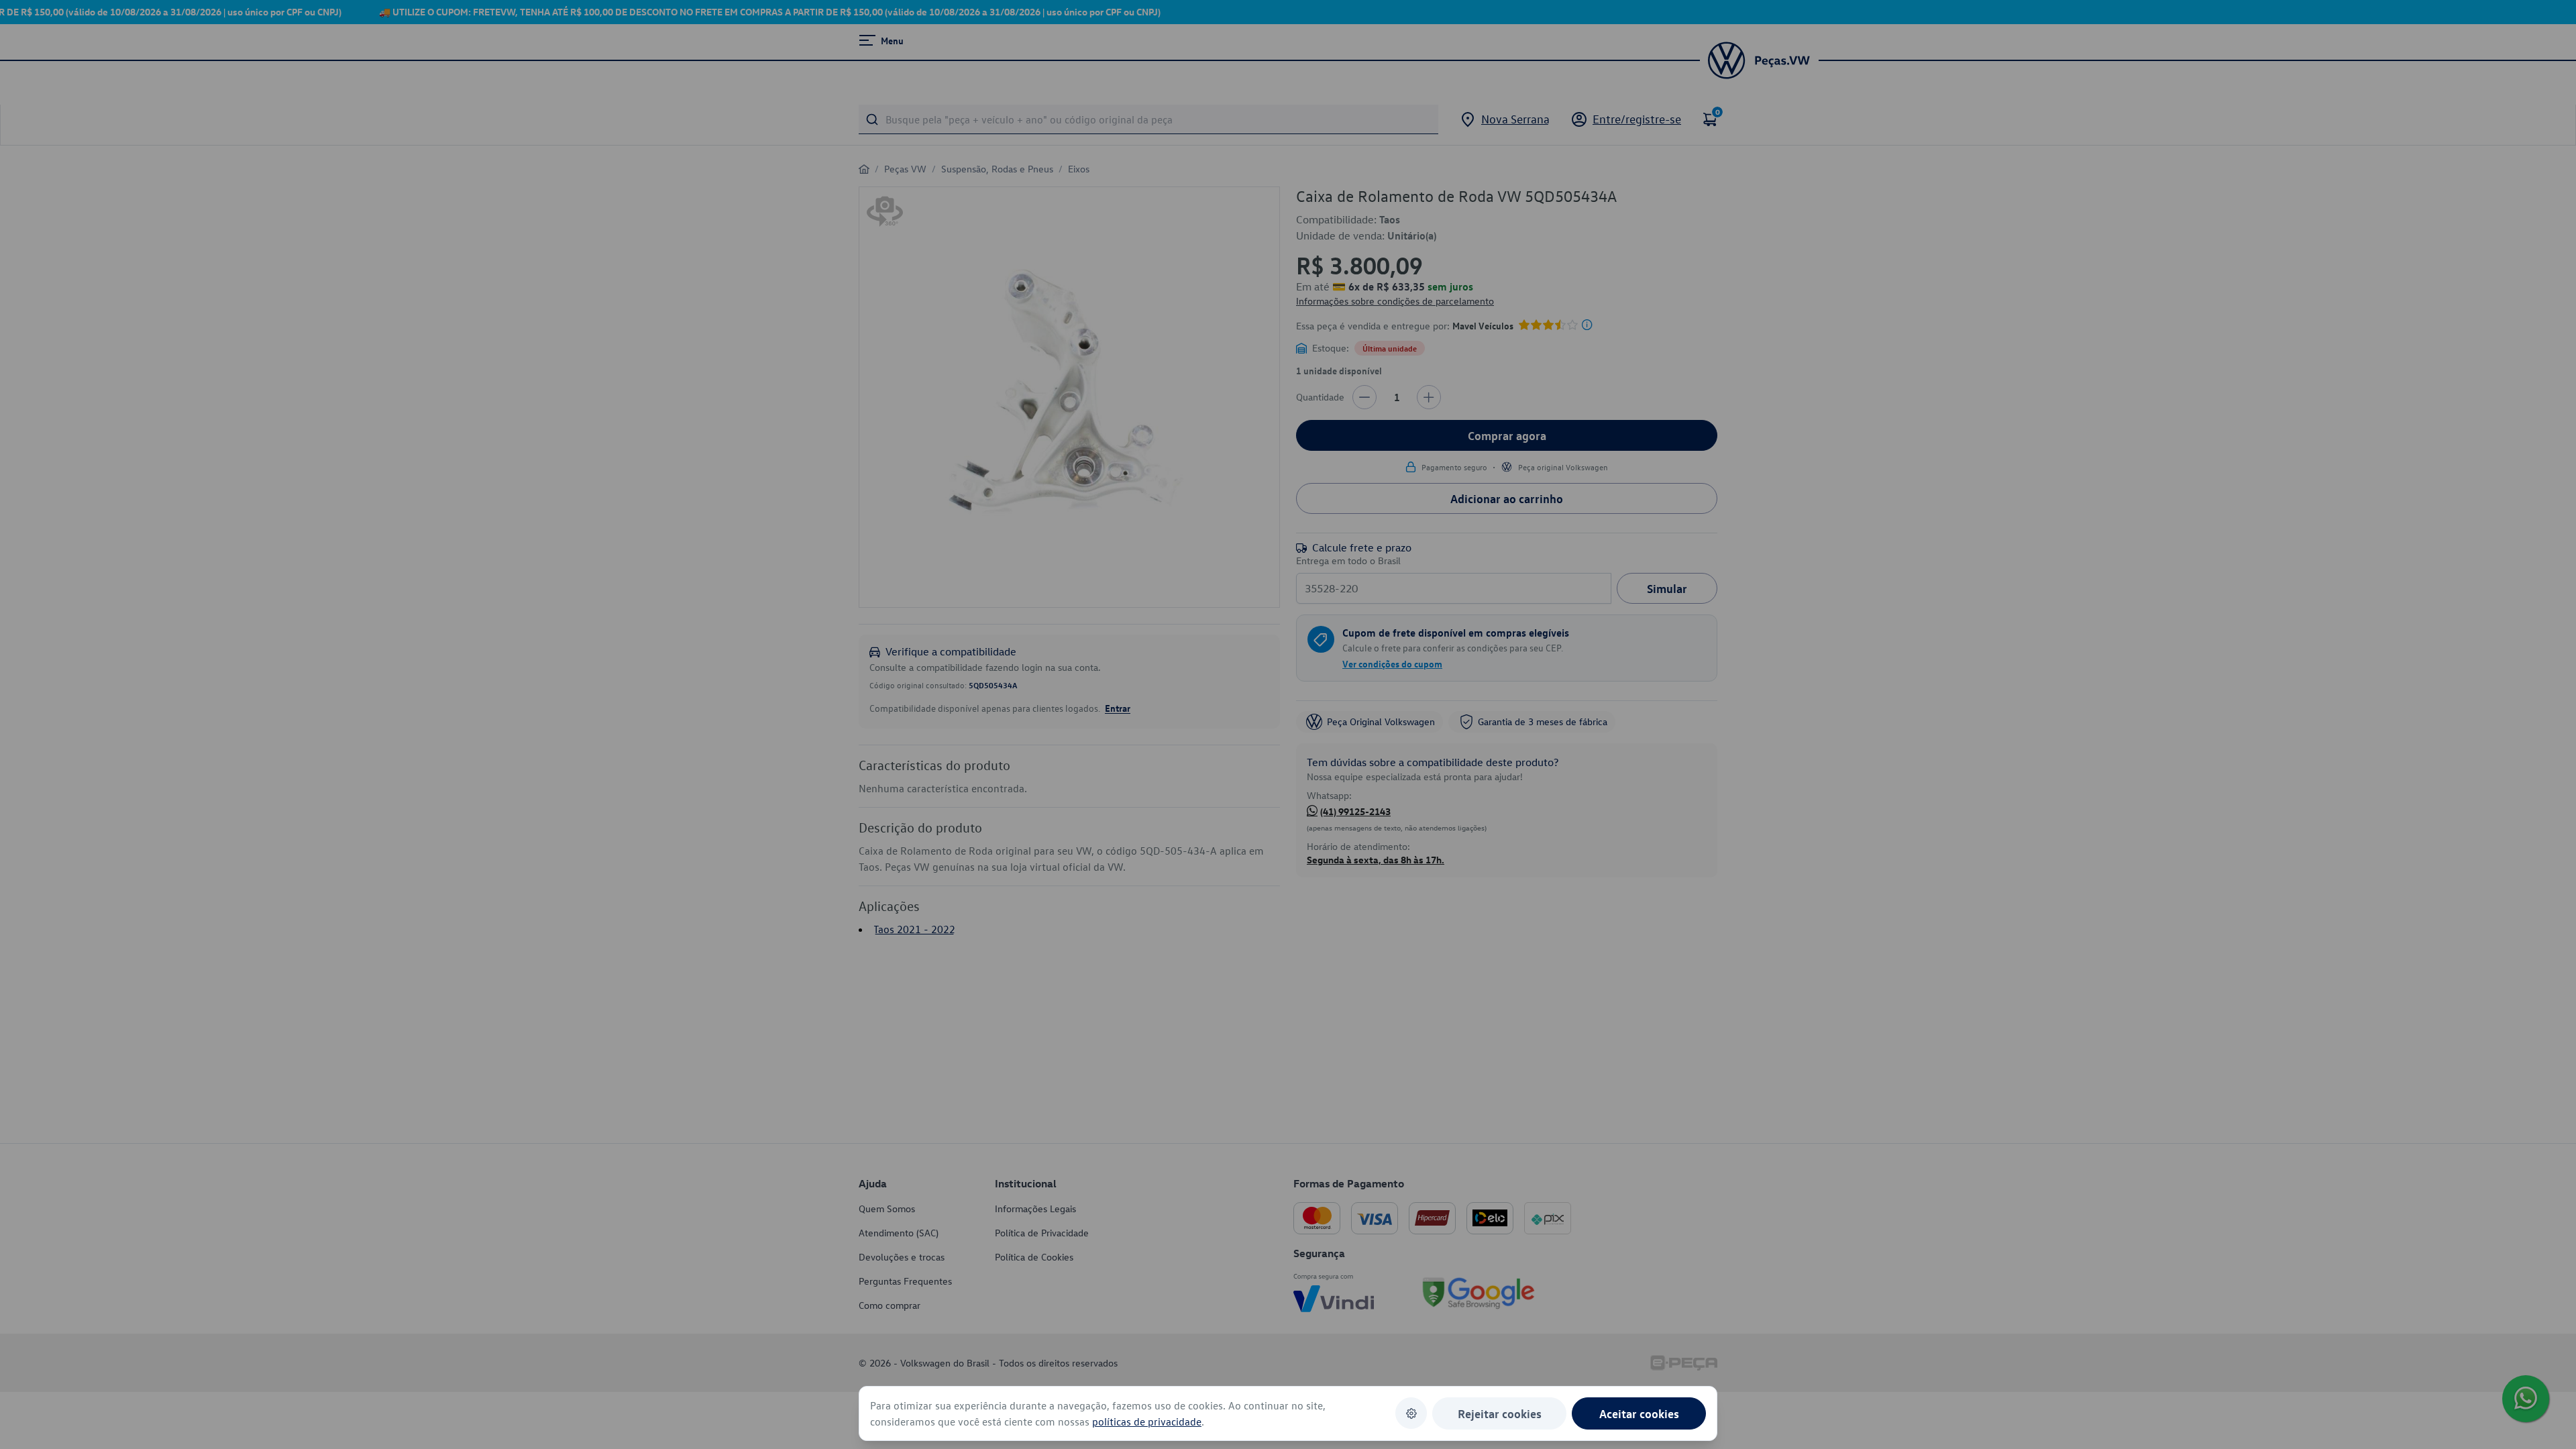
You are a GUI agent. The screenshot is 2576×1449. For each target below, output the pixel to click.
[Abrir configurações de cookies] (1411, 1413)
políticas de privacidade (1147, 1421)
